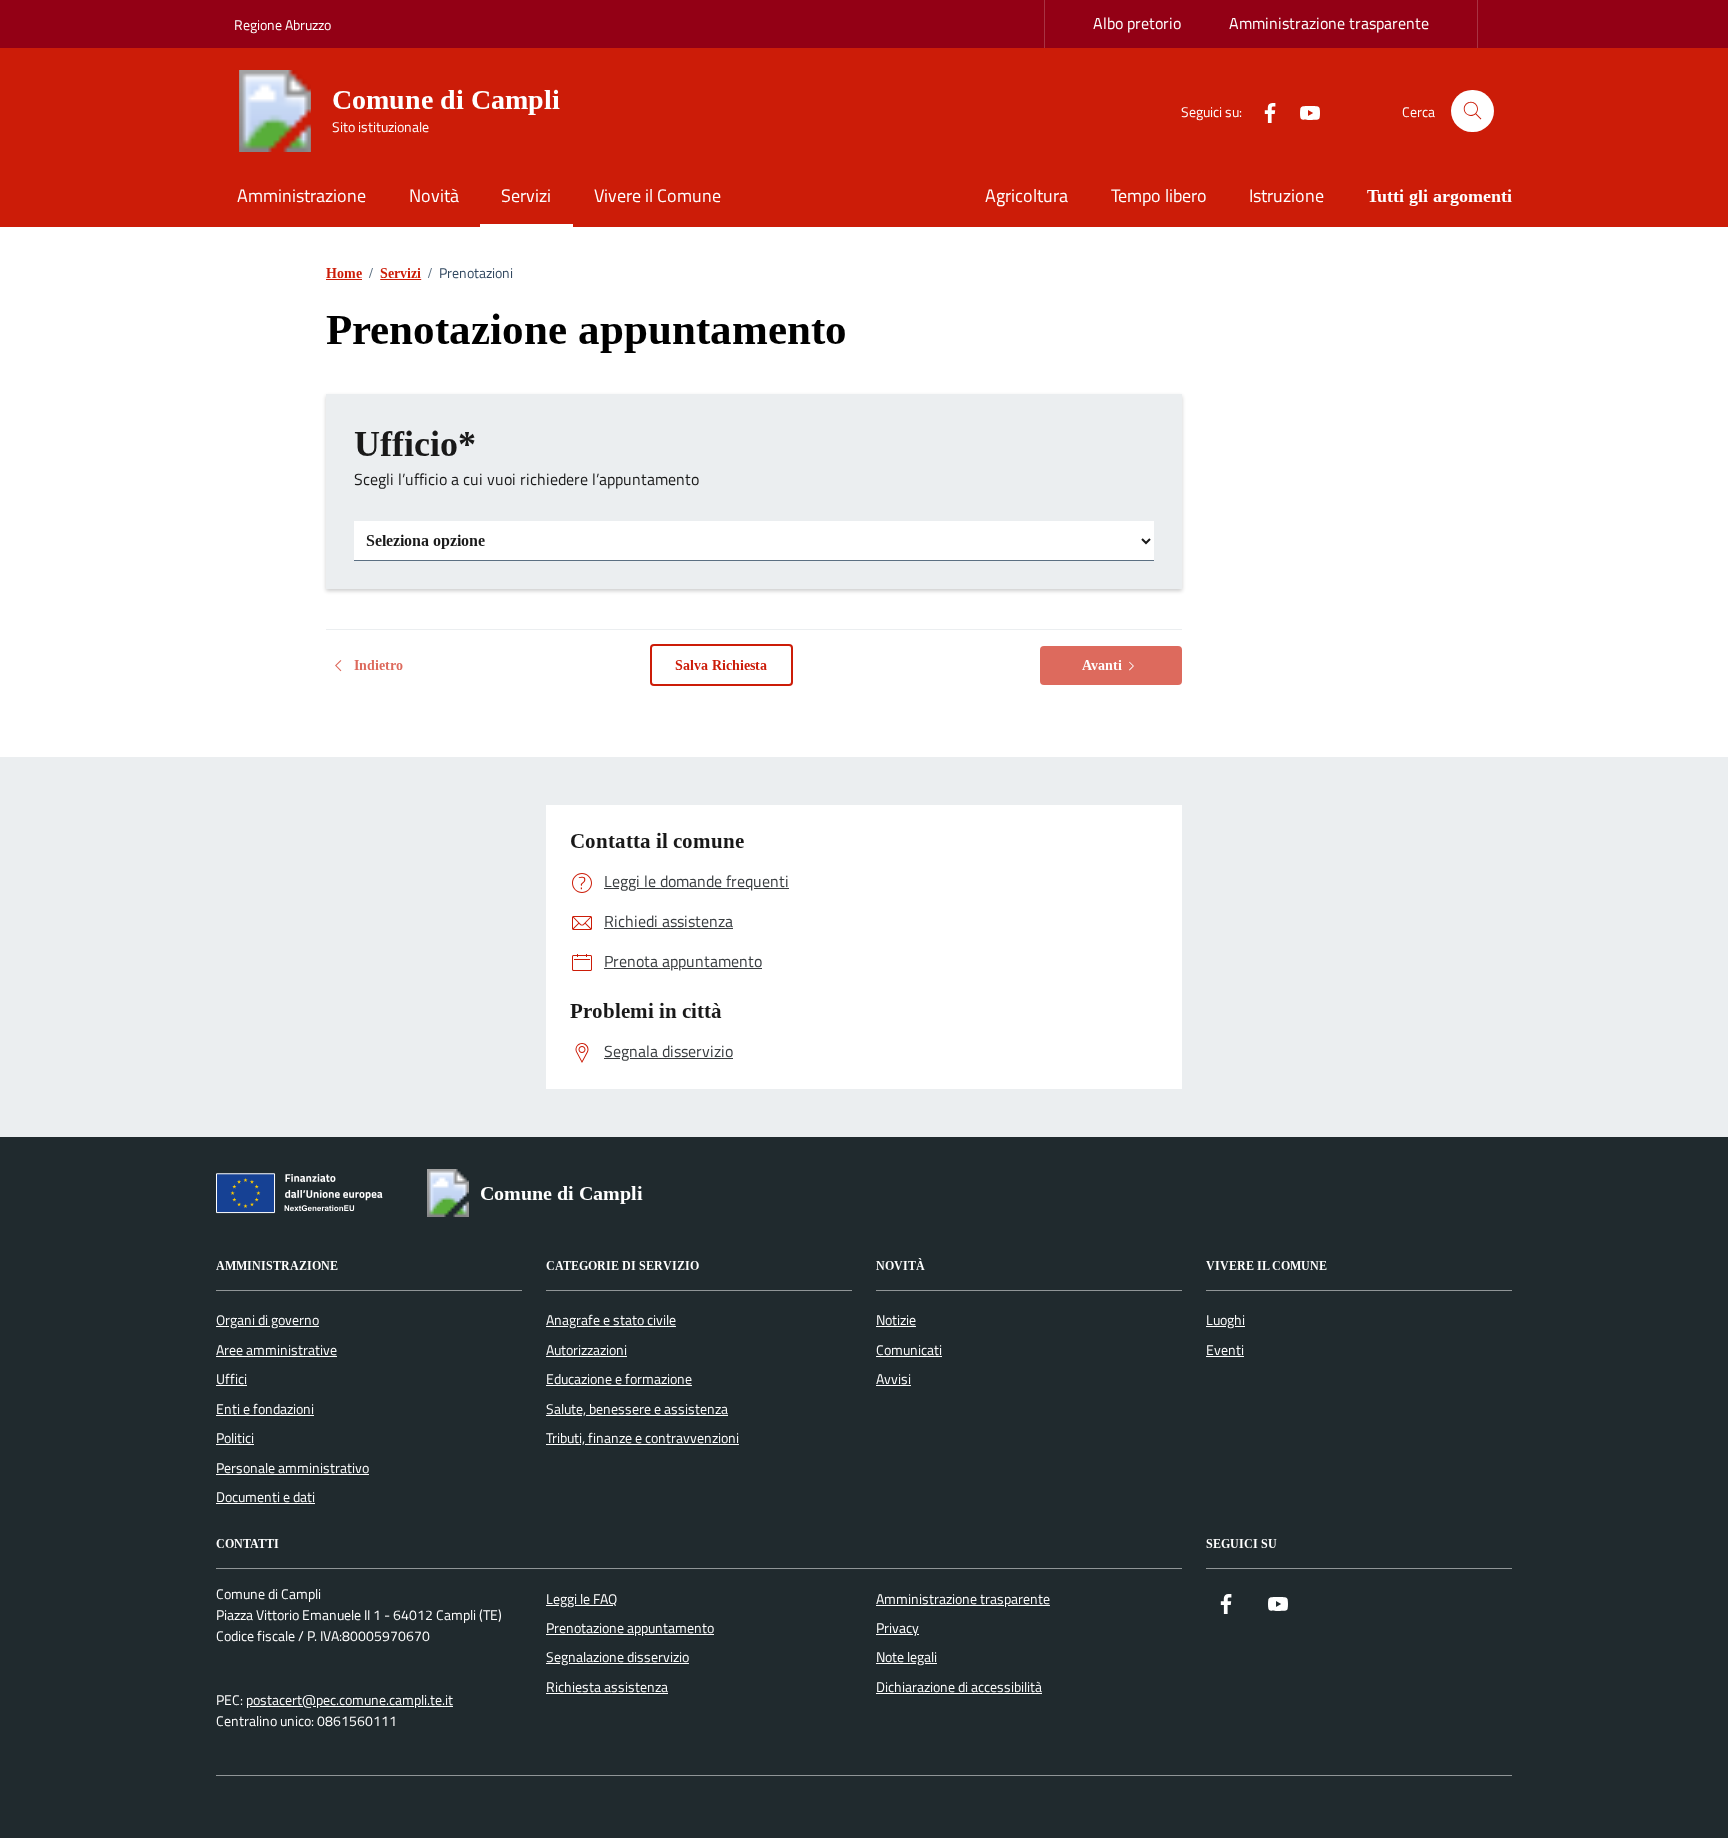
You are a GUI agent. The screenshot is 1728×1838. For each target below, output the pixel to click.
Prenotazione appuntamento (630, 1628)
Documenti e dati (265, 1497)
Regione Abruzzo (282, 24)
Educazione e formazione (619, 1379)
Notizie (896, 1320)
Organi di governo (267, 1320)
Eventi (1225, 1350)
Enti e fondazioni (265, 1409)
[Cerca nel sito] (1472, 111)
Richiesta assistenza (607, 1687)
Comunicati (909, 1350)
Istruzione (1286, 195)
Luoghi (1225, 1320)
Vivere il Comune (657, 195)
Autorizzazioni (586, 1350)
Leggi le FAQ (581, 1599)
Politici (235, 1438)
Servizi (526, 195)
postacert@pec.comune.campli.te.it (349, 1700)
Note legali (906, 1657)
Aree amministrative (276, 1350)
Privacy (897, 1628)
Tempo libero (1159, 195)
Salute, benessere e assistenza (637, 1409)
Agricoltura (1026, 195)
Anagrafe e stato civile (611, 1320)
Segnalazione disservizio (617, 1657)
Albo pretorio (1137, 23)
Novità (434, 195)
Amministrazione (301, 195)
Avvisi (893, 1379)
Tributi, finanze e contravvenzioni (642, 1438)
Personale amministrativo (292, 1468)
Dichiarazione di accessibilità (959, 1687)
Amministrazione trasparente (1329, 23)
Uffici (231, 1379)
